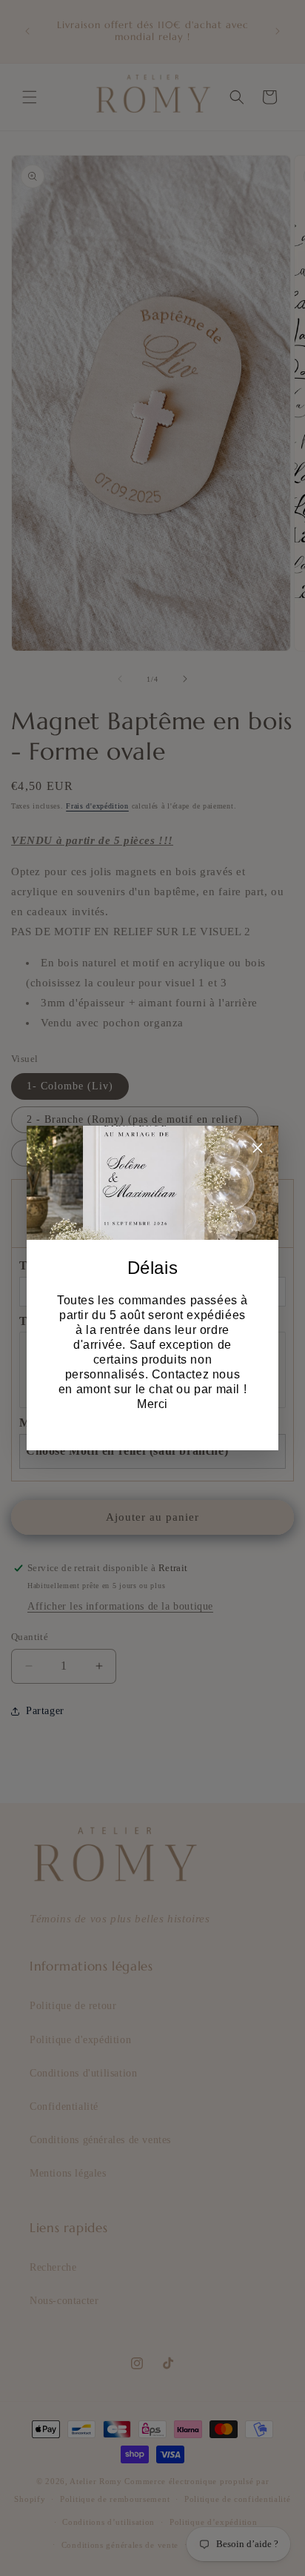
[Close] (258, 1151)
